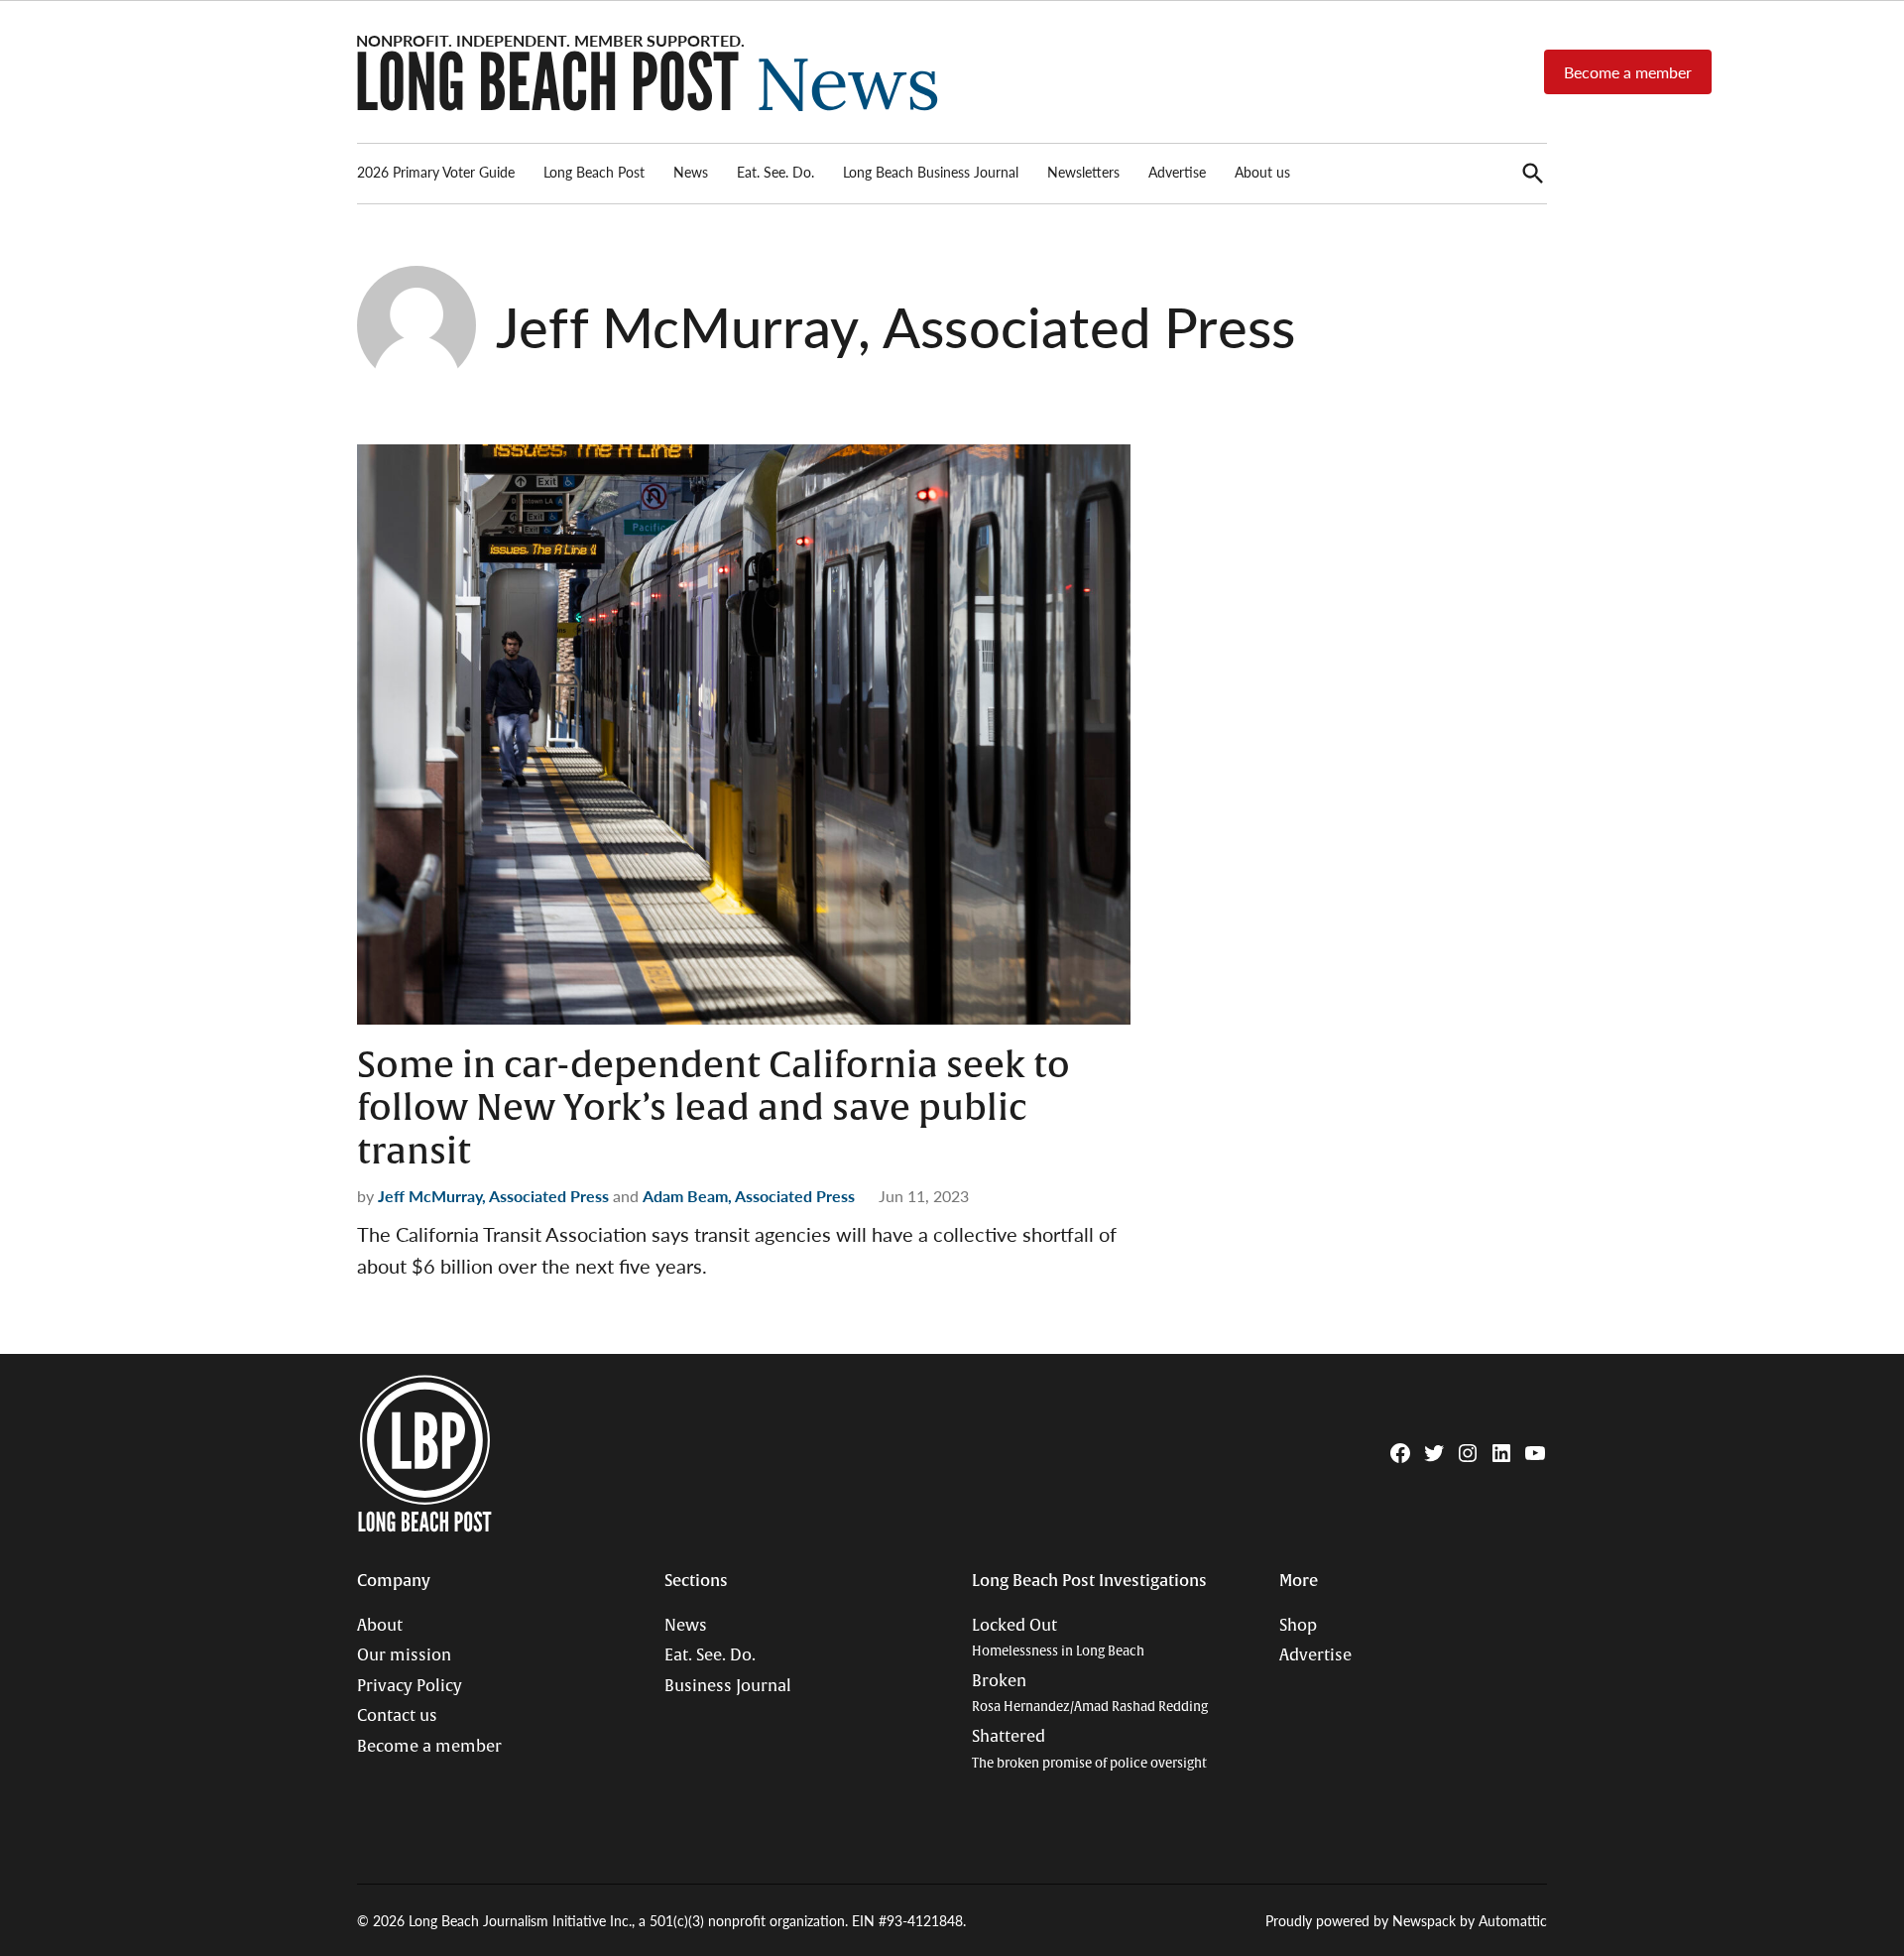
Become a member (1628, 72)
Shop (1298, 1626)
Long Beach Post (594, 172)
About (380, 1626)
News (691, 172)
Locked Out (1058, 1638)
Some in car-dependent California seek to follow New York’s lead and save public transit (714, 1108)
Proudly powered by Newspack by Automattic (1406, 1920)
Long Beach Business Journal (931, 172)
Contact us (397, 1716)
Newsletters (1083, 172)
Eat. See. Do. (775, 172)
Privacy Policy (410, 1686)
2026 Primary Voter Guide (436, 172)
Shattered (1089, 1749)
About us (1262, 172)
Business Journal (728, 1686)
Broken (1090, 1694)
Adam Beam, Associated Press (749, 1196)
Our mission (404, 1655)
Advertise (1177, 172)
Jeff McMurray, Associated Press (493, 1196)
